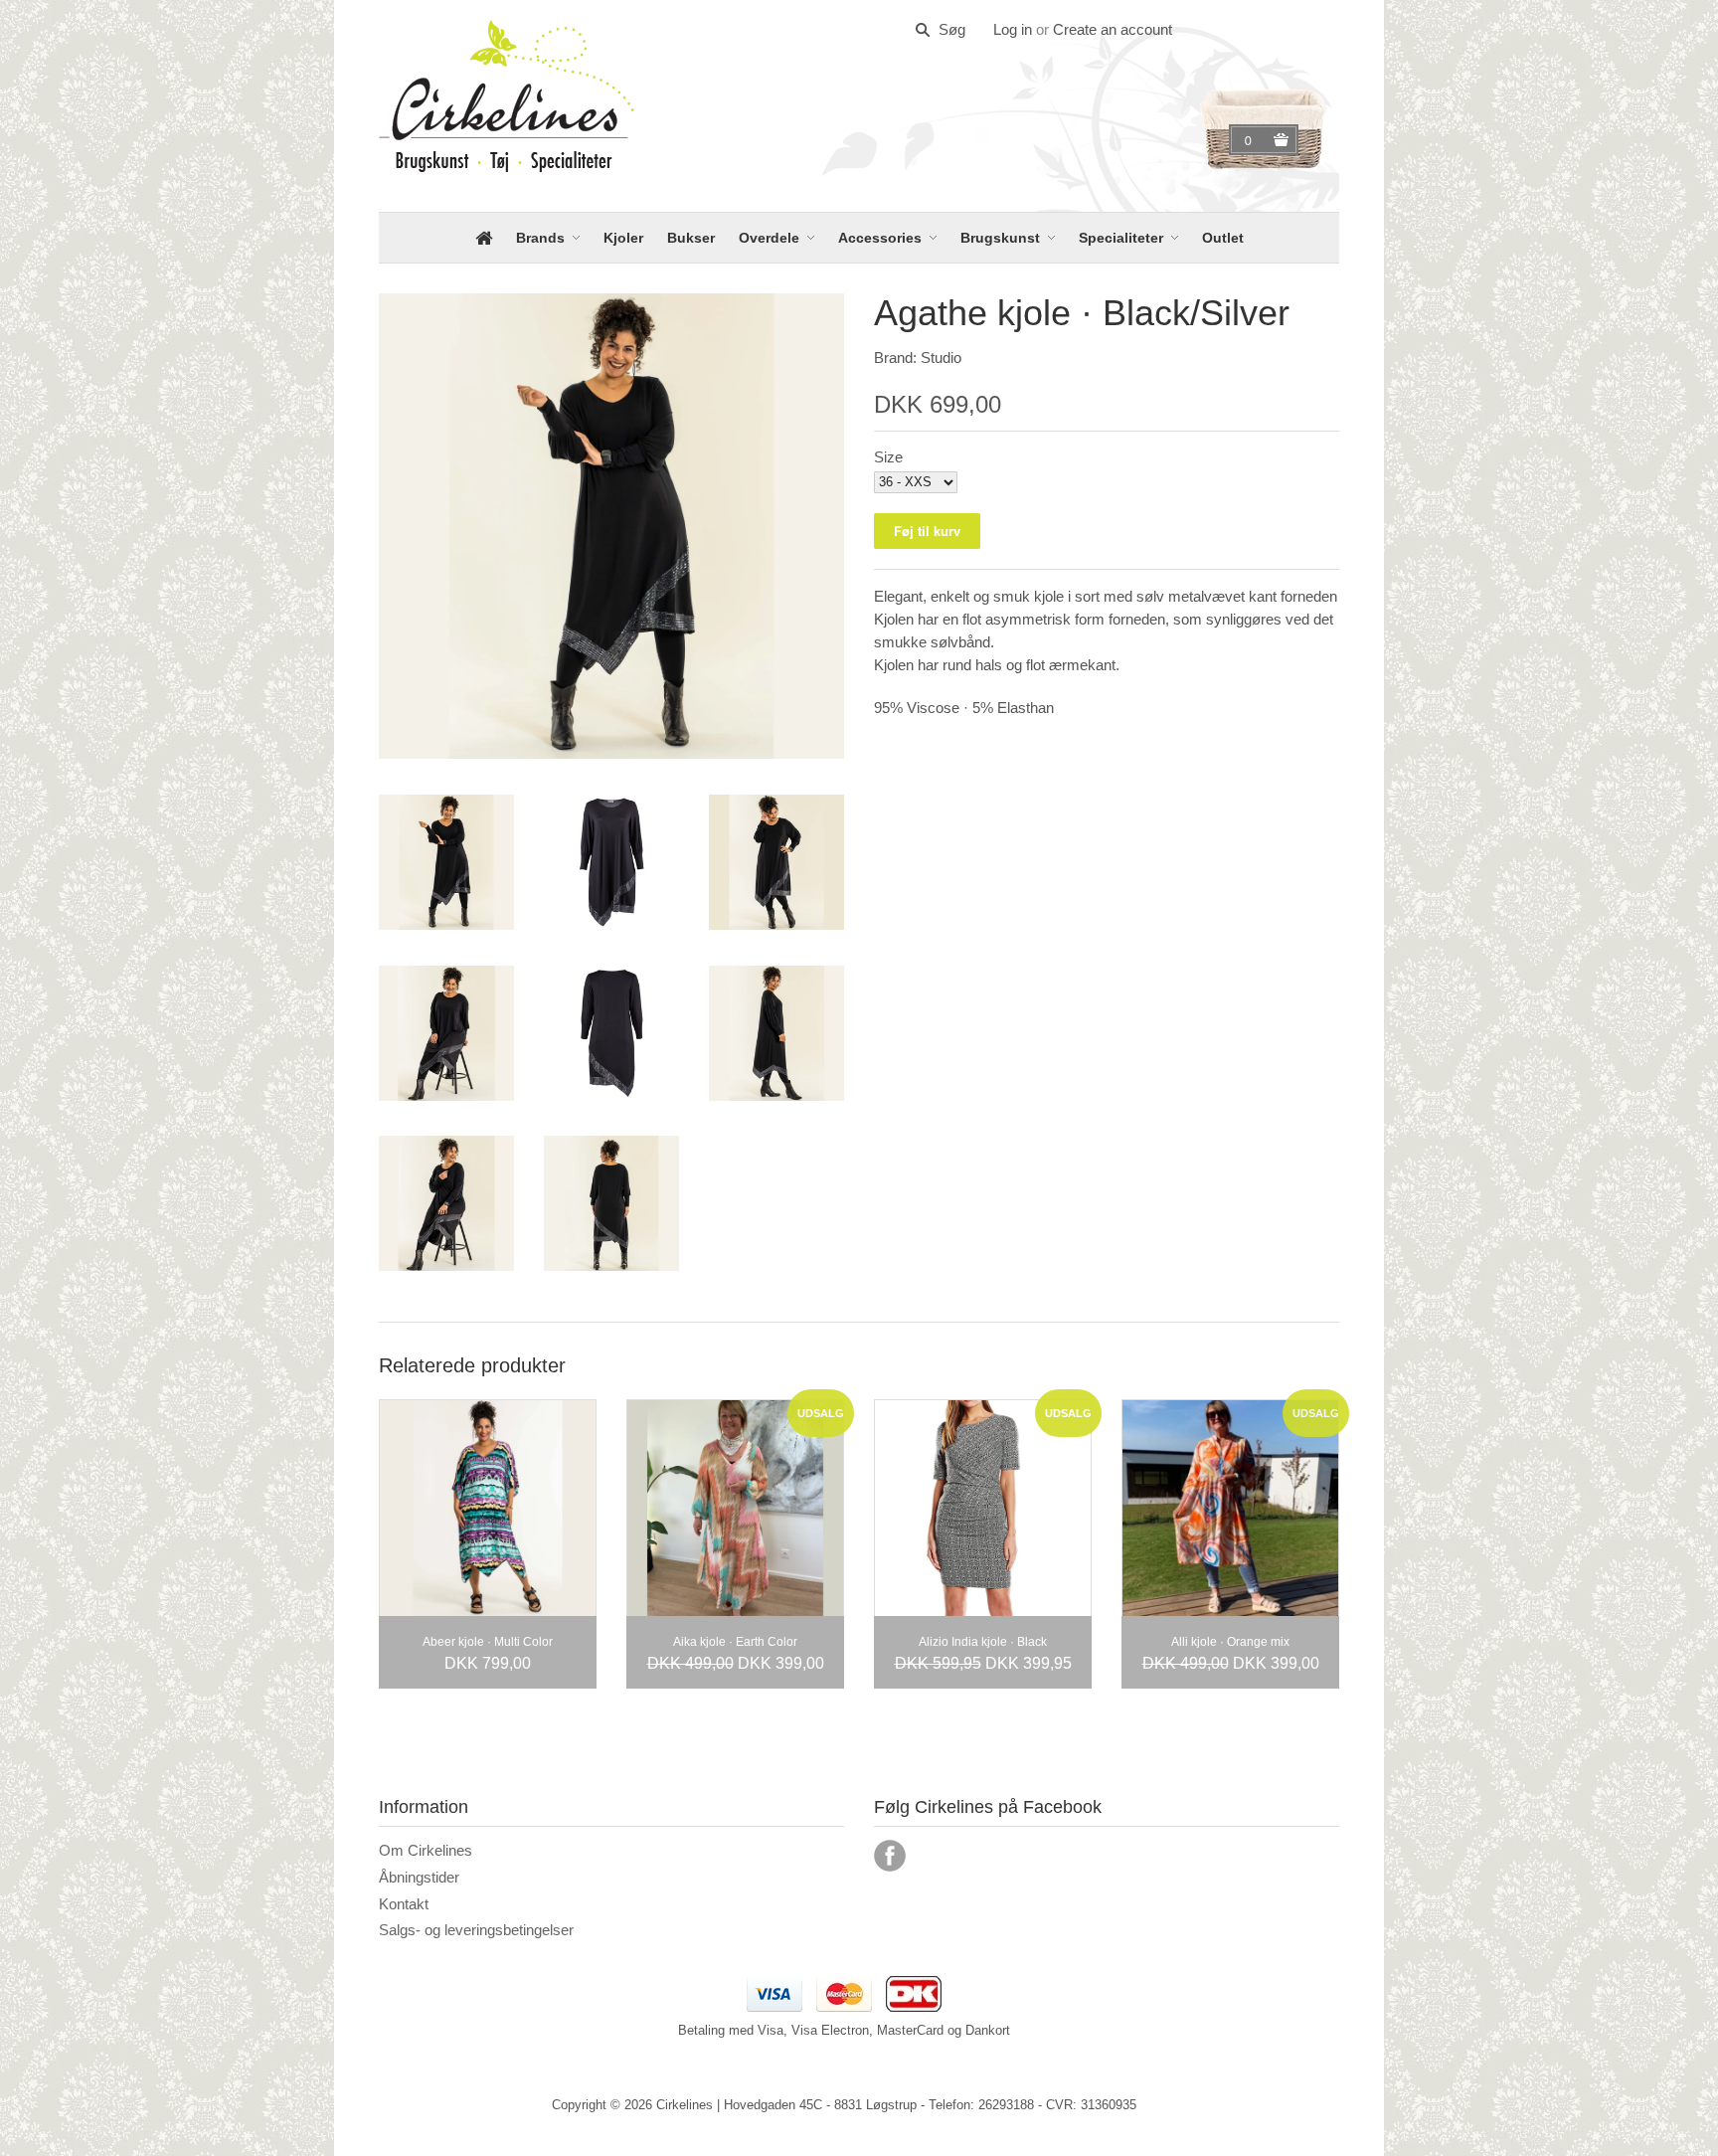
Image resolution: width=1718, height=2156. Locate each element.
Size (888, 457)
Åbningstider (419, 1877)
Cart (1251, 140)
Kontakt (404, 1904)
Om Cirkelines (426, 1850)
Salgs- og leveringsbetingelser (476, 1930)
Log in (1013, 29)
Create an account (1113, 29)
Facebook (890, 1856)
